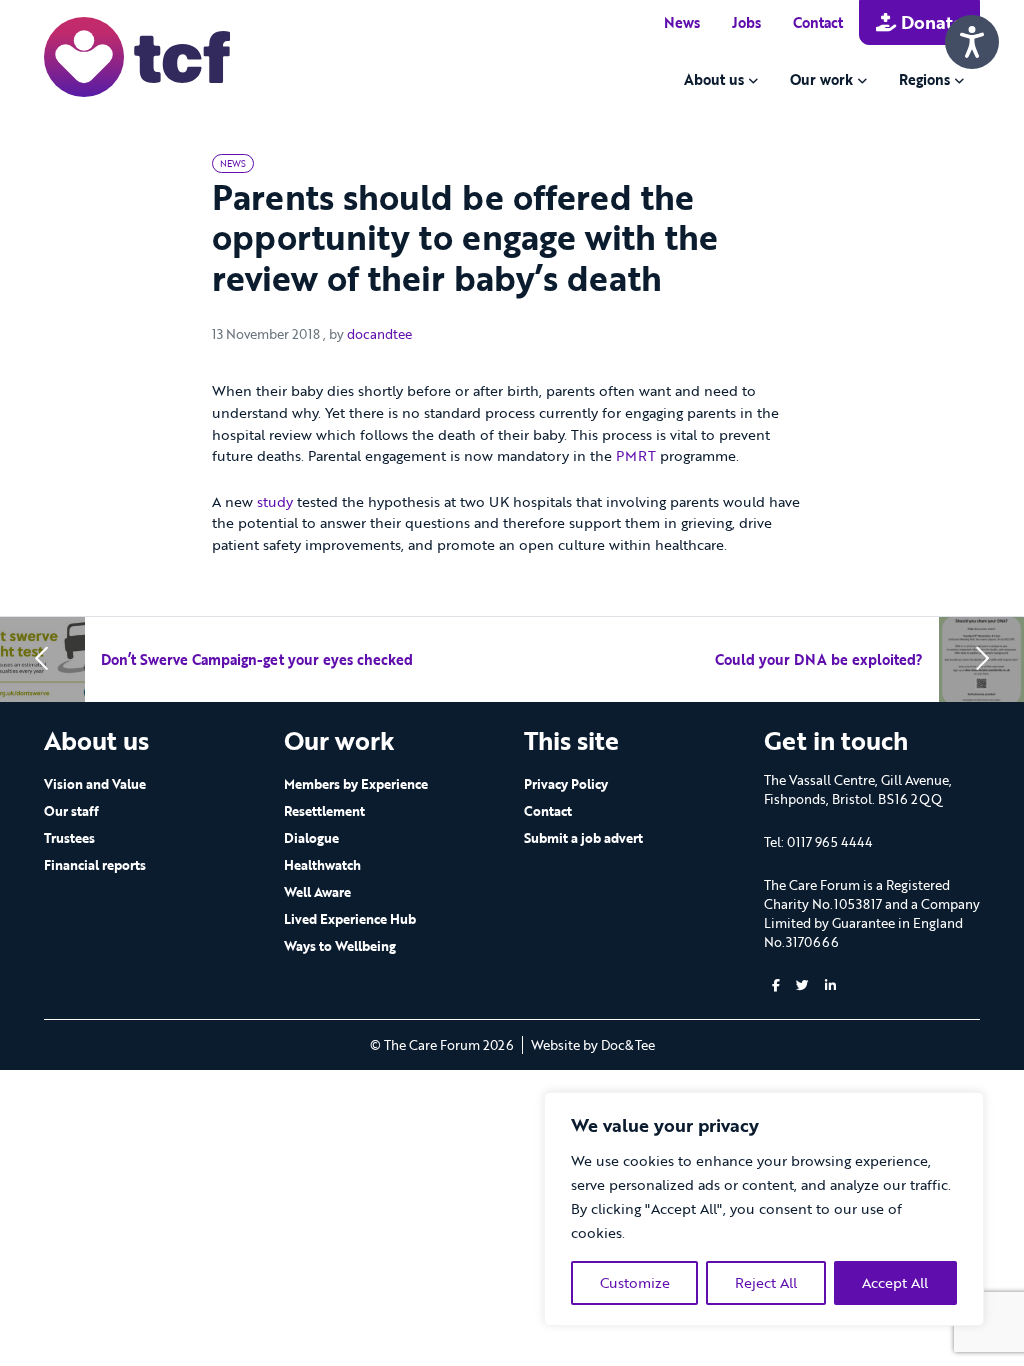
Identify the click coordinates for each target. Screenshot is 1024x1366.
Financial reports (95, 865)
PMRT (636, 455)
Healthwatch (322, 865)
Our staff (71, 811)
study (275, 501)
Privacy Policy (566, 784)
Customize (635, 1282)
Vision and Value (95, 784)
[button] (776, 985)
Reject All (766, 1282)
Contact (818, 22)
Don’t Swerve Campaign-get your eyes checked (257, 659)
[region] (764, 1209)
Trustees (69, 838)
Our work (821, 79)
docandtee (379, 334)
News (682, 22)
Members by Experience (356, 784)
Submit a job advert (583, 838)
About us (714, 79)
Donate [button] (929, 22)
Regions (924, 79)
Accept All (895, 1282)
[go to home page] (137, 55)
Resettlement (324, 811)
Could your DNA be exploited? (819, 659)
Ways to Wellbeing (340, 946)
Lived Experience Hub (350, 919)
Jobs (746, 22)
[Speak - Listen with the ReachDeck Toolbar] (972, 42)
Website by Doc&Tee (593, 1045)
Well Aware (317, 892)
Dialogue (311, 838)
